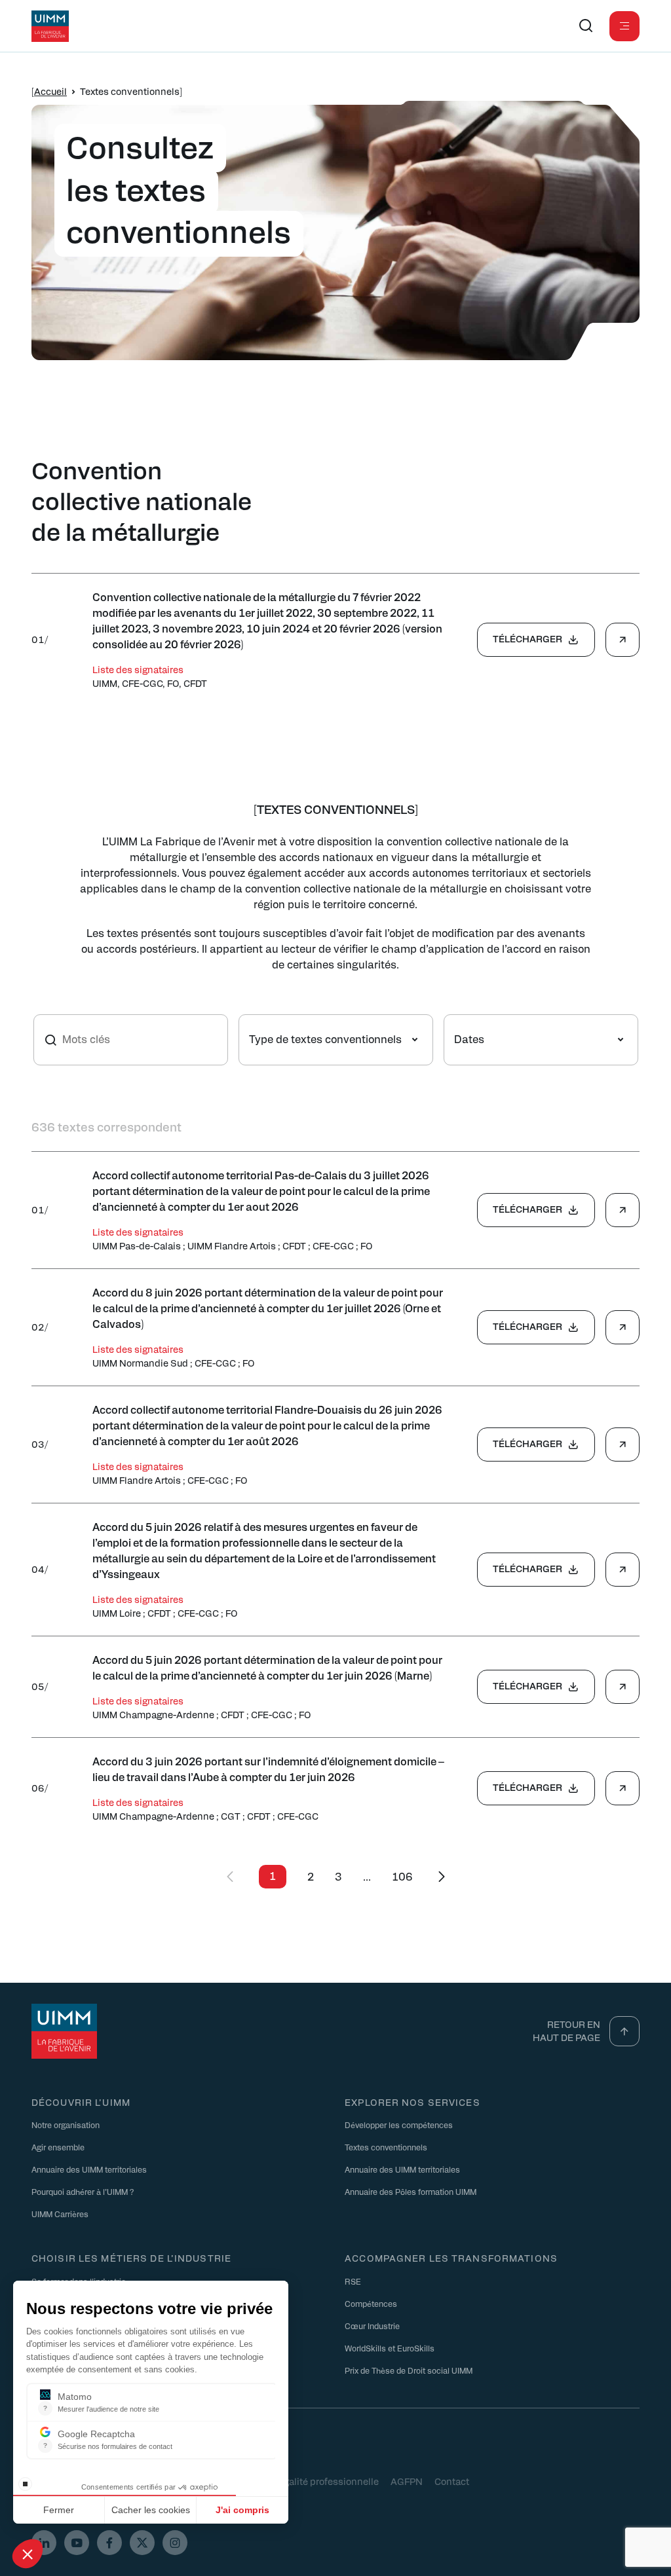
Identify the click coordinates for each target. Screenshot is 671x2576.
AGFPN (407, 2481)
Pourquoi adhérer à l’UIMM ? (83, 2192)
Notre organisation (66, 2125)
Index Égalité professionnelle (315, 2481)
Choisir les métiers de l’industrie (131, 2258)
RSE (353, 2281)
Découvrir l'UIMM (81, 2102)
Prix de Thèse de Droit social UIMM (409, 2370)
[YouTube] (77, 2543)
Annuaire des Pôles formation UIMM (411, 2192)
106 (402, 1876)
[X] (142, 2543)
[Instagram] (175, 2543)
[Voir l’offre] (623, 640)
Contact (452, 2481)
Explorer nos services (412, 2102)
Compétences (371, 2304)
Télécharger (527, 638)
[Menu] (624, 26)
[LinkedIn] (44, 2543)
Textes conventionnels (386, 2147)
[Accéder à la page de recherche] (586, 26)
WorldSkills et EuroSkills (390, 2348)
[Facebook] (109, 2543)
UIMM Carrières (60, 2214)
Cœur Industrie (372, 2326)
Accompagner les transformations (451, 2258)
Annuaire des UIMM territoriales (89, 2169)
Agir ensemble (58, 2147)
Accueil (50, 91)
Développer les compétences (399, 2125)
